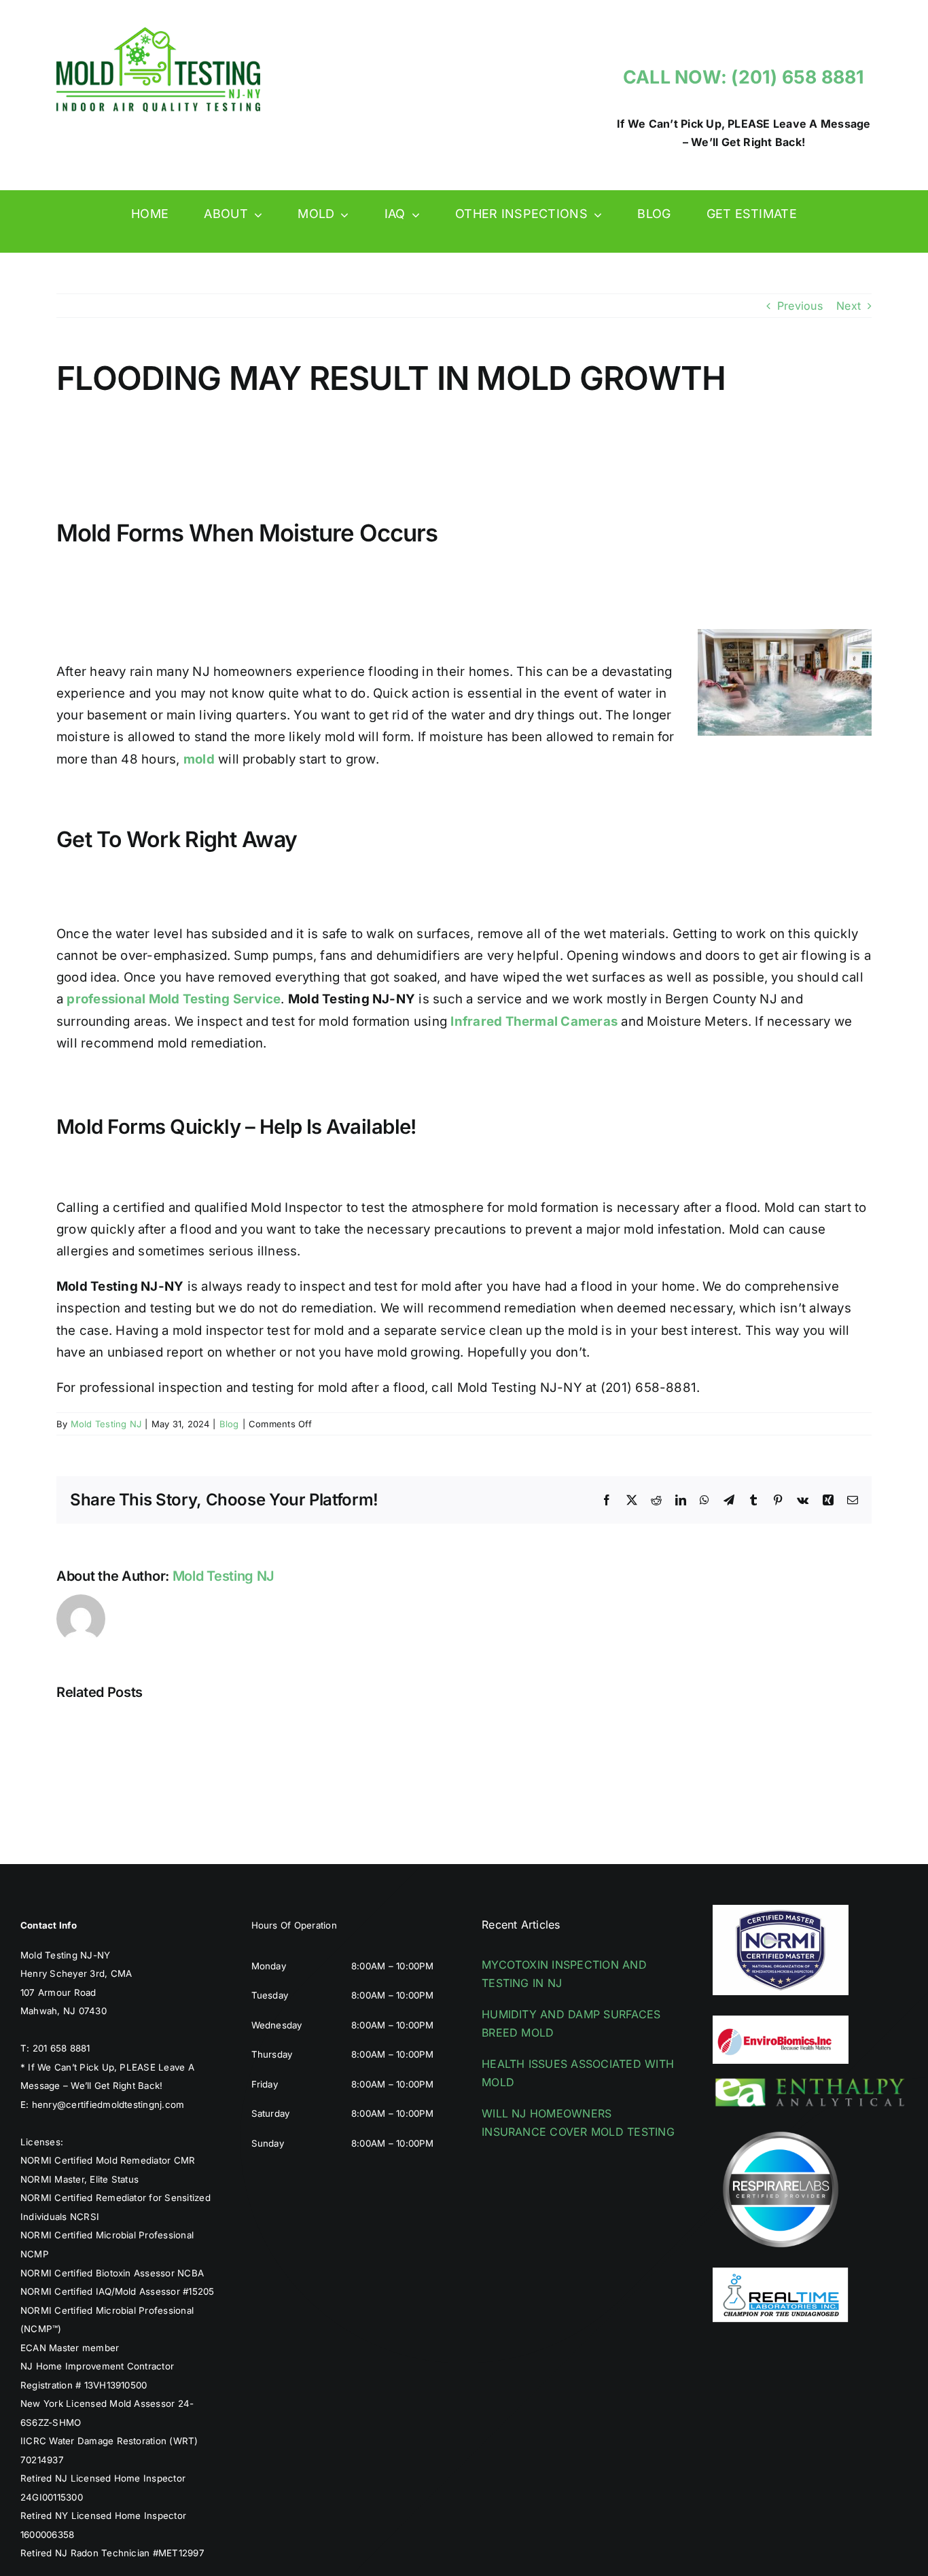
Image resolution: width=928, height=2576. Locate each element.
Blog (229, 1424)
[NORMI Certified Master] (781, 1910)
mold (199, 759)
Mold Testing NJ (106, 1424)
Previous (800, 306)
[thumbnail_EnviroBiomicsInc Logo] (781, 2021)
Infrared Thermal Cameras (534, 1021)
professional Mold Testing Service (174, 999)
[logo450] (158, 33)
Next (849, 306)
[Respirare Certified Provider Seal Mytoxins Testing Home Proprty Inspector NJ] (781, 2127)
